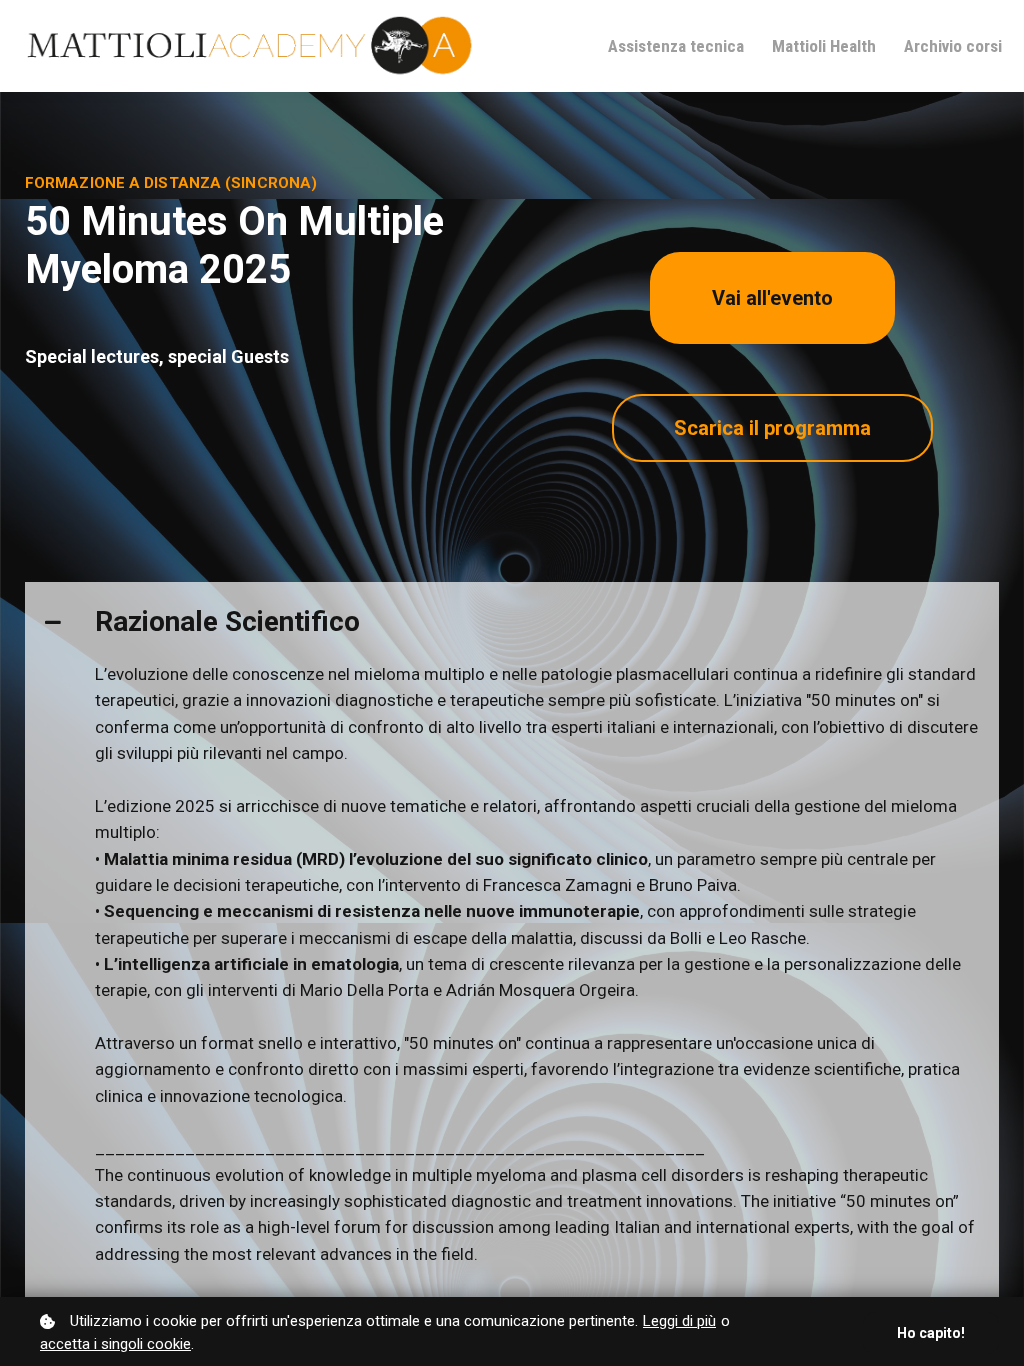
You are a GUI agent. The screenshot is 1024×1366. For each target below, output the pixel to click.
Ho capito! (931, 1333)
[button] (512, 621)
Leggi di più (679, 1321)
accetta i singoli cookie (115, 1344)
